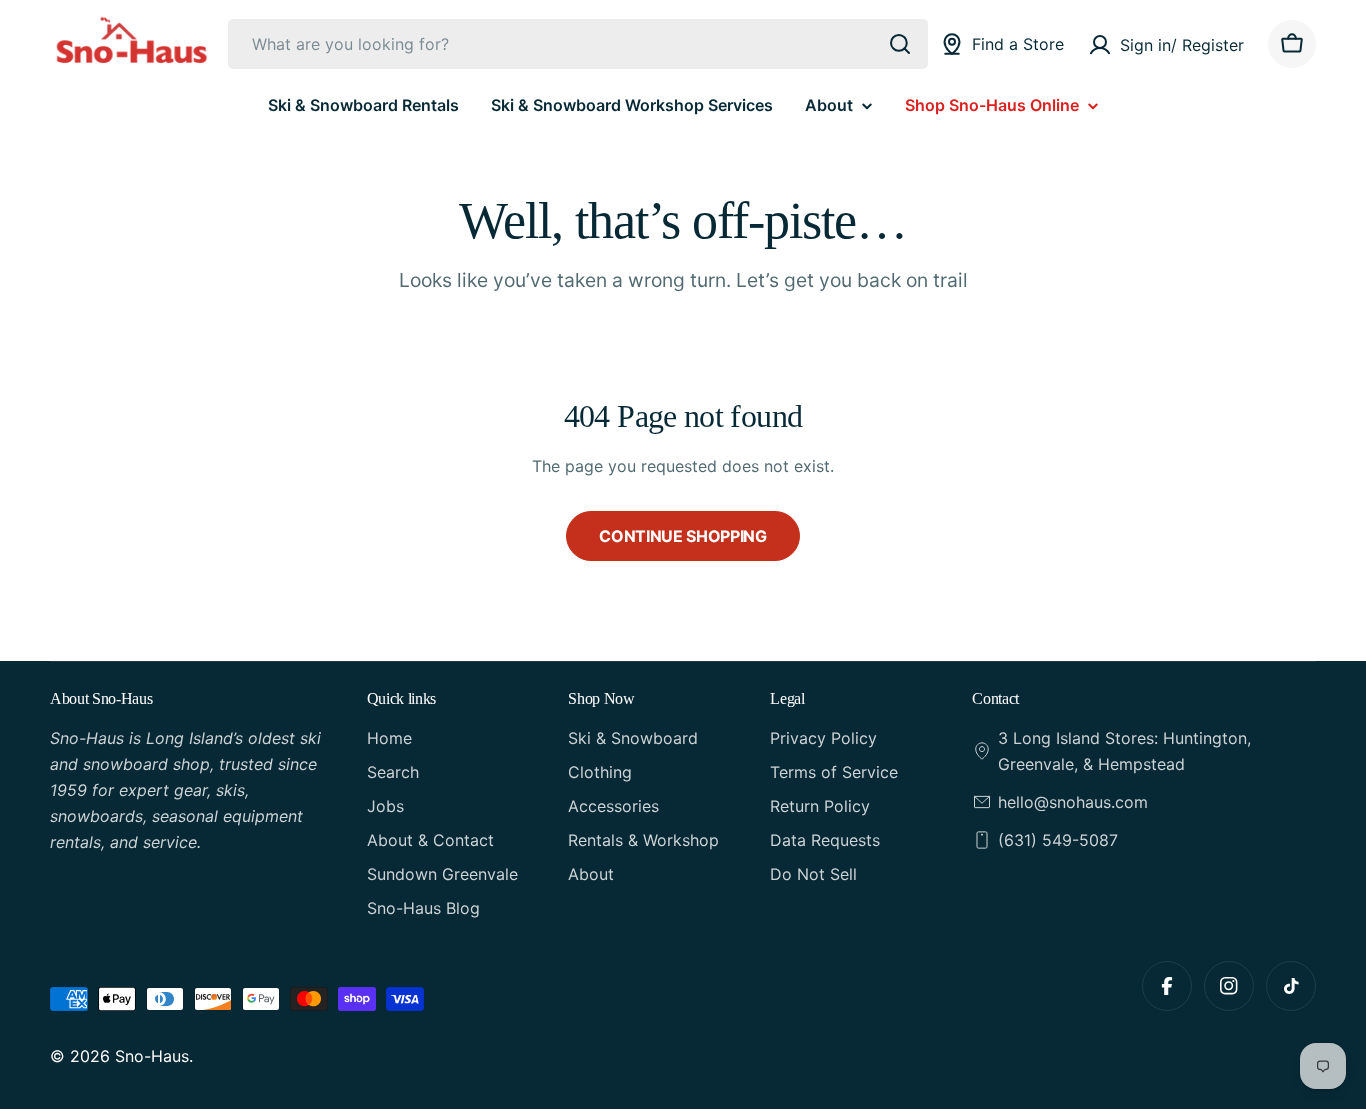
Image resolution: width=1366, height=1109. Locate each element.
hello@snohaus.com (1073, 802)
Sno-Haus (152, 1056)
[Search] (900, 44)
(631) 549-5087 (1058, 840)
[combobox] (578, 44)
